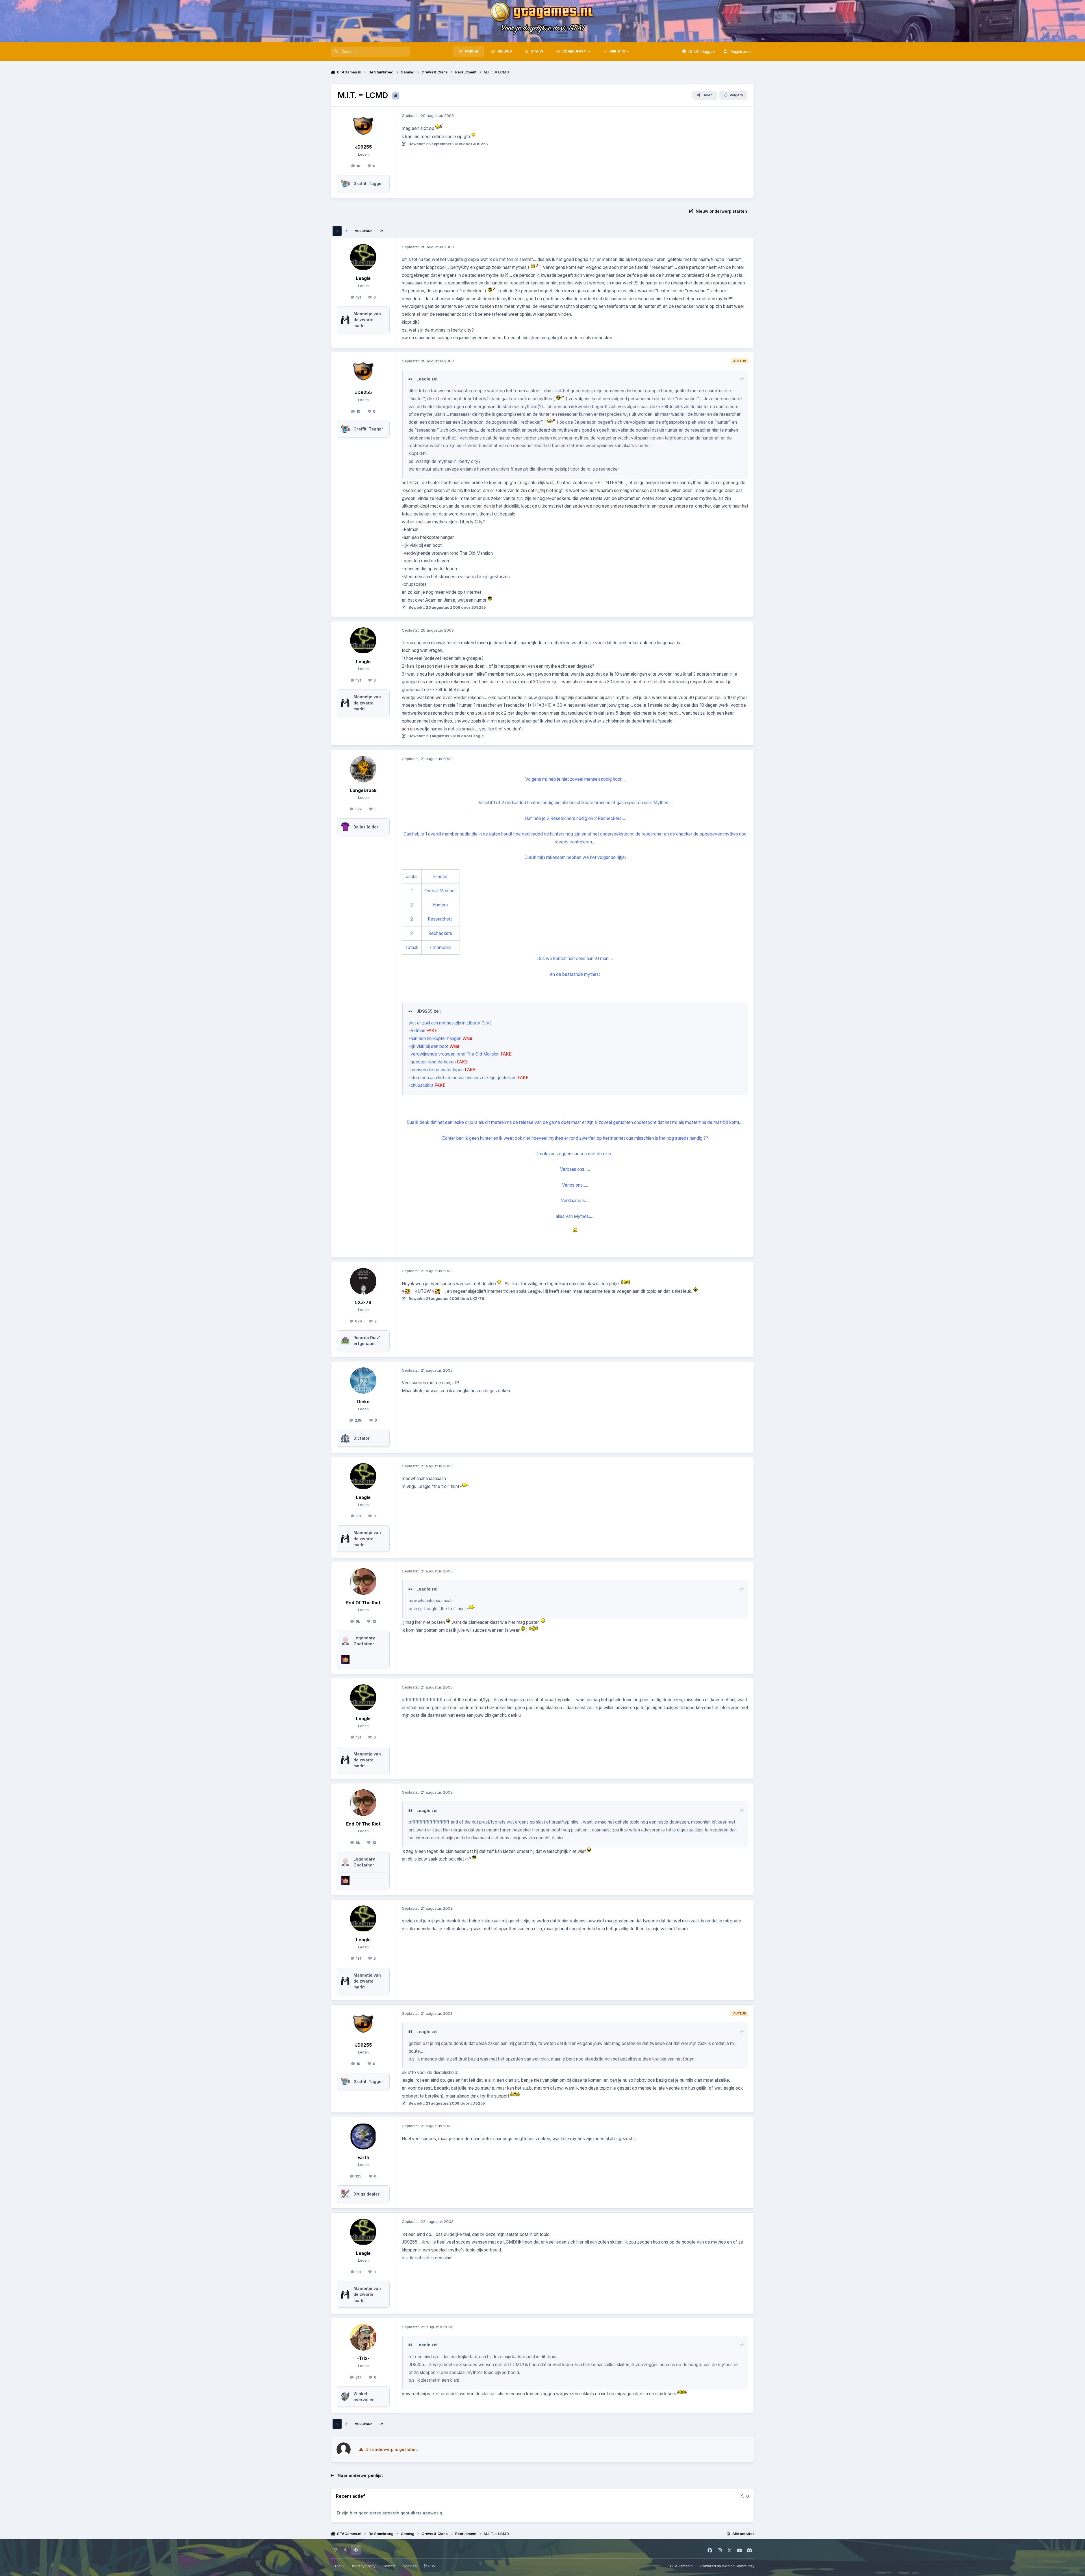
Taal (338, 2566)
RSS (431, 2566)
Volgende (364, 231)
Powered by (727, 2566)
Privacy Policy (364, 2566)
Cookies (410, 2566)
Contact (389, 2566)
